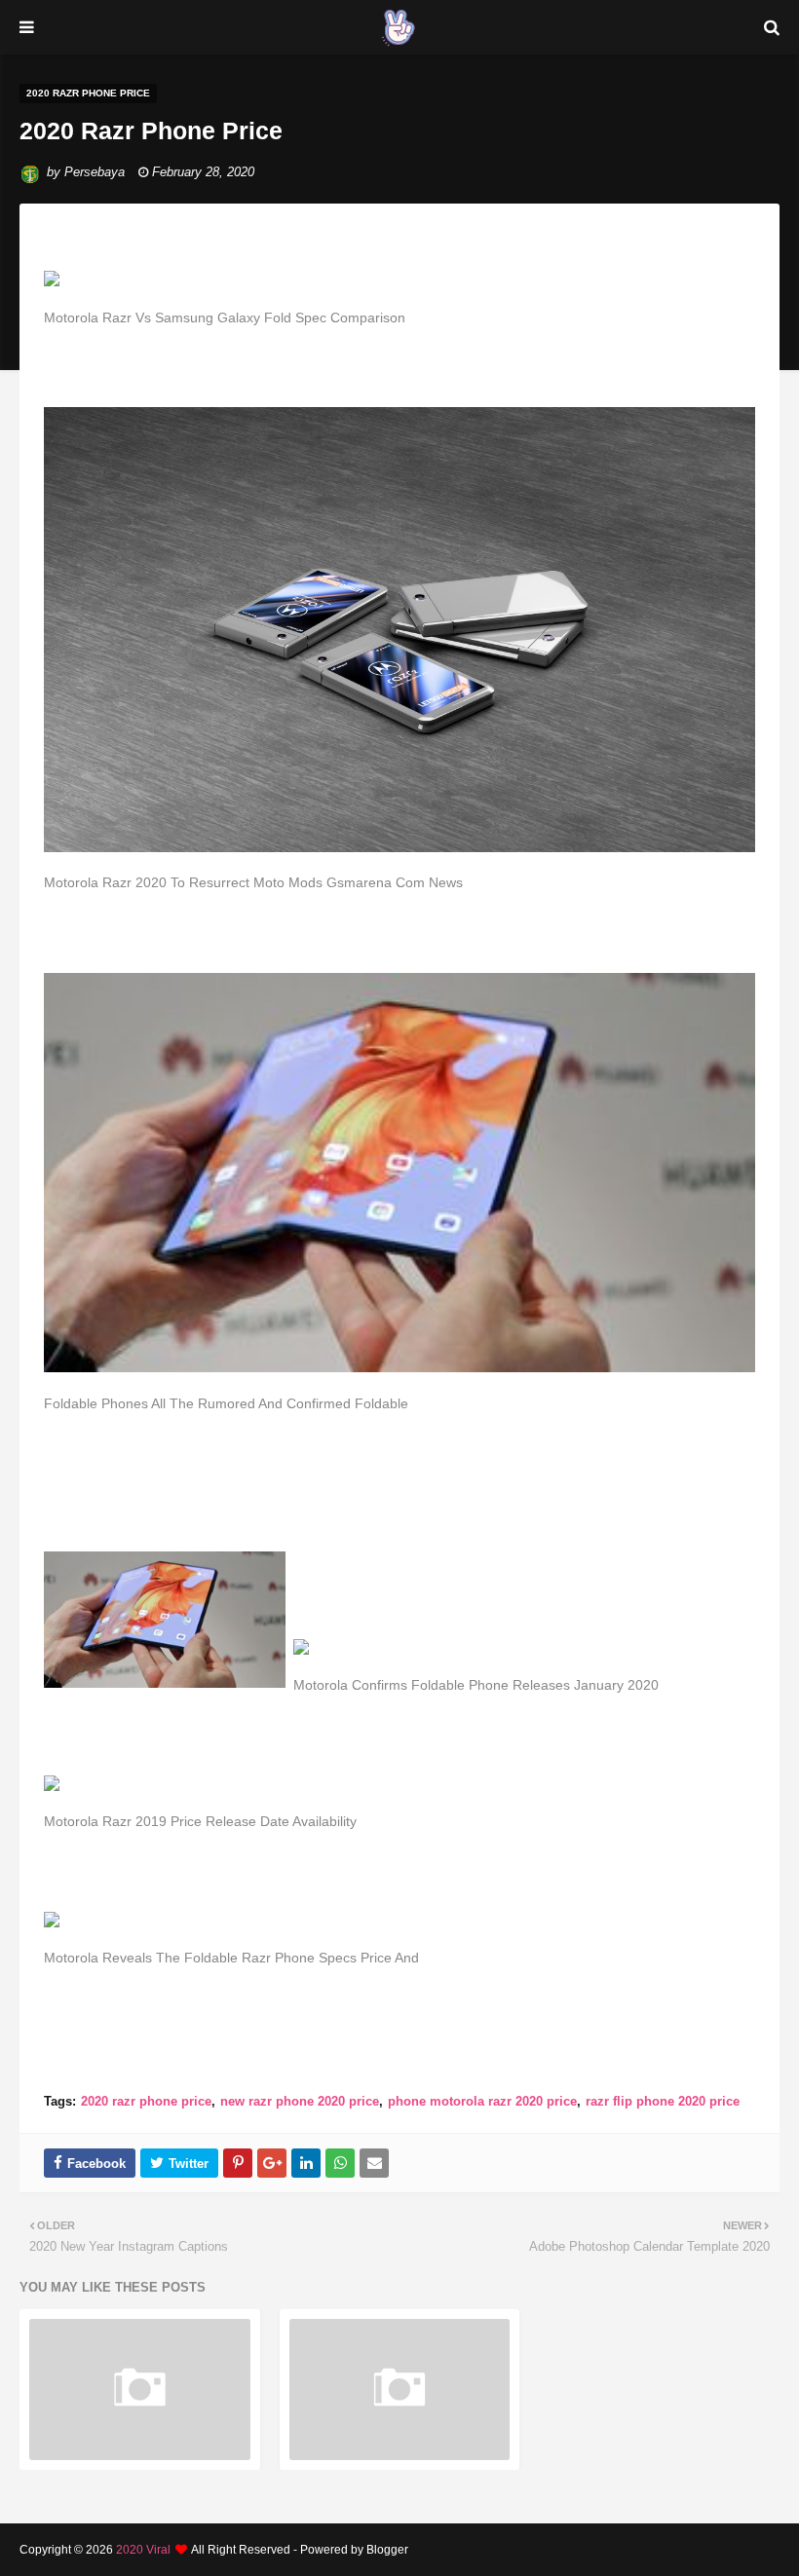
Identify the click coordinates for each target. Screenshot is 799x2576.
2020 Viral (143, 2550)
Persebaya (95, 172)
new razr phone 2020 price (300, 2101)
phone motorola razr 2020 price (482, 2101)
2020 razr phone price (146, 2101)
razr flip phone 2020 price (663, 2101)
